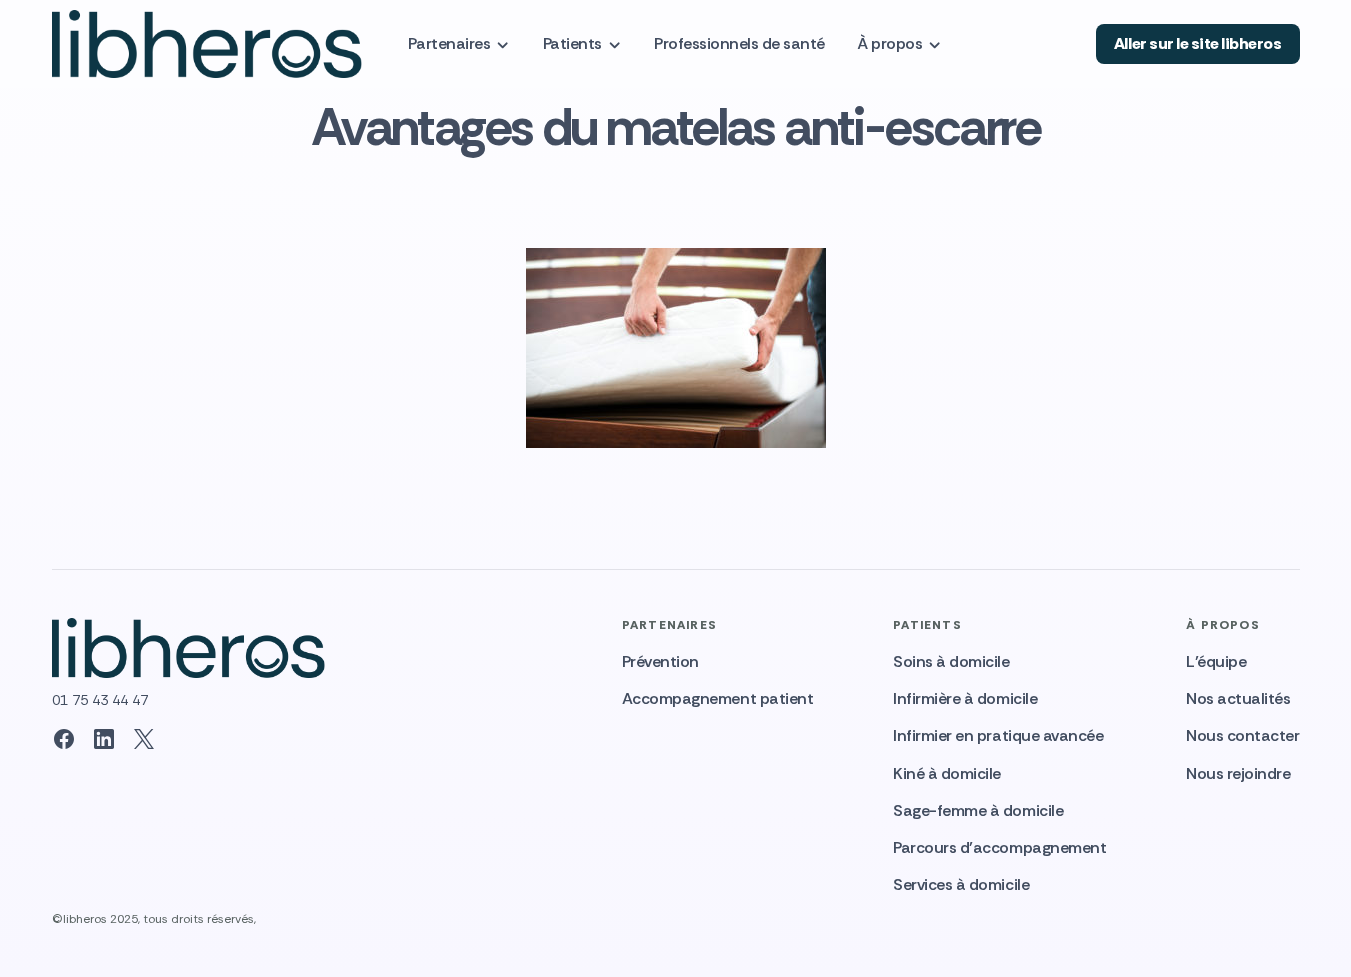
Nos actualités (1238, 698)
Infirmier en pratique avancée (998, 735)
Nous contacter (1242, 735)
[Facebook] (64, 739)
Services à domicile (961, 884)
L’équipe (1216, 661)
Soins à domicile (951, 661)
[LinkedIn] (104, 739)
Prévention (660, 661)
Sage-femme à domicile (978, 810)
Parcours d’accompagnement (999, 847)
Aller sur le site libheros (1198, 43)
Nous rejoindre (1238, 773)
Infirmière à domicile (965, 698)
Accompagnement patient (717, 698)
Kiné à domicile (947, 773)
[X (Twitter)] (144, 739)
